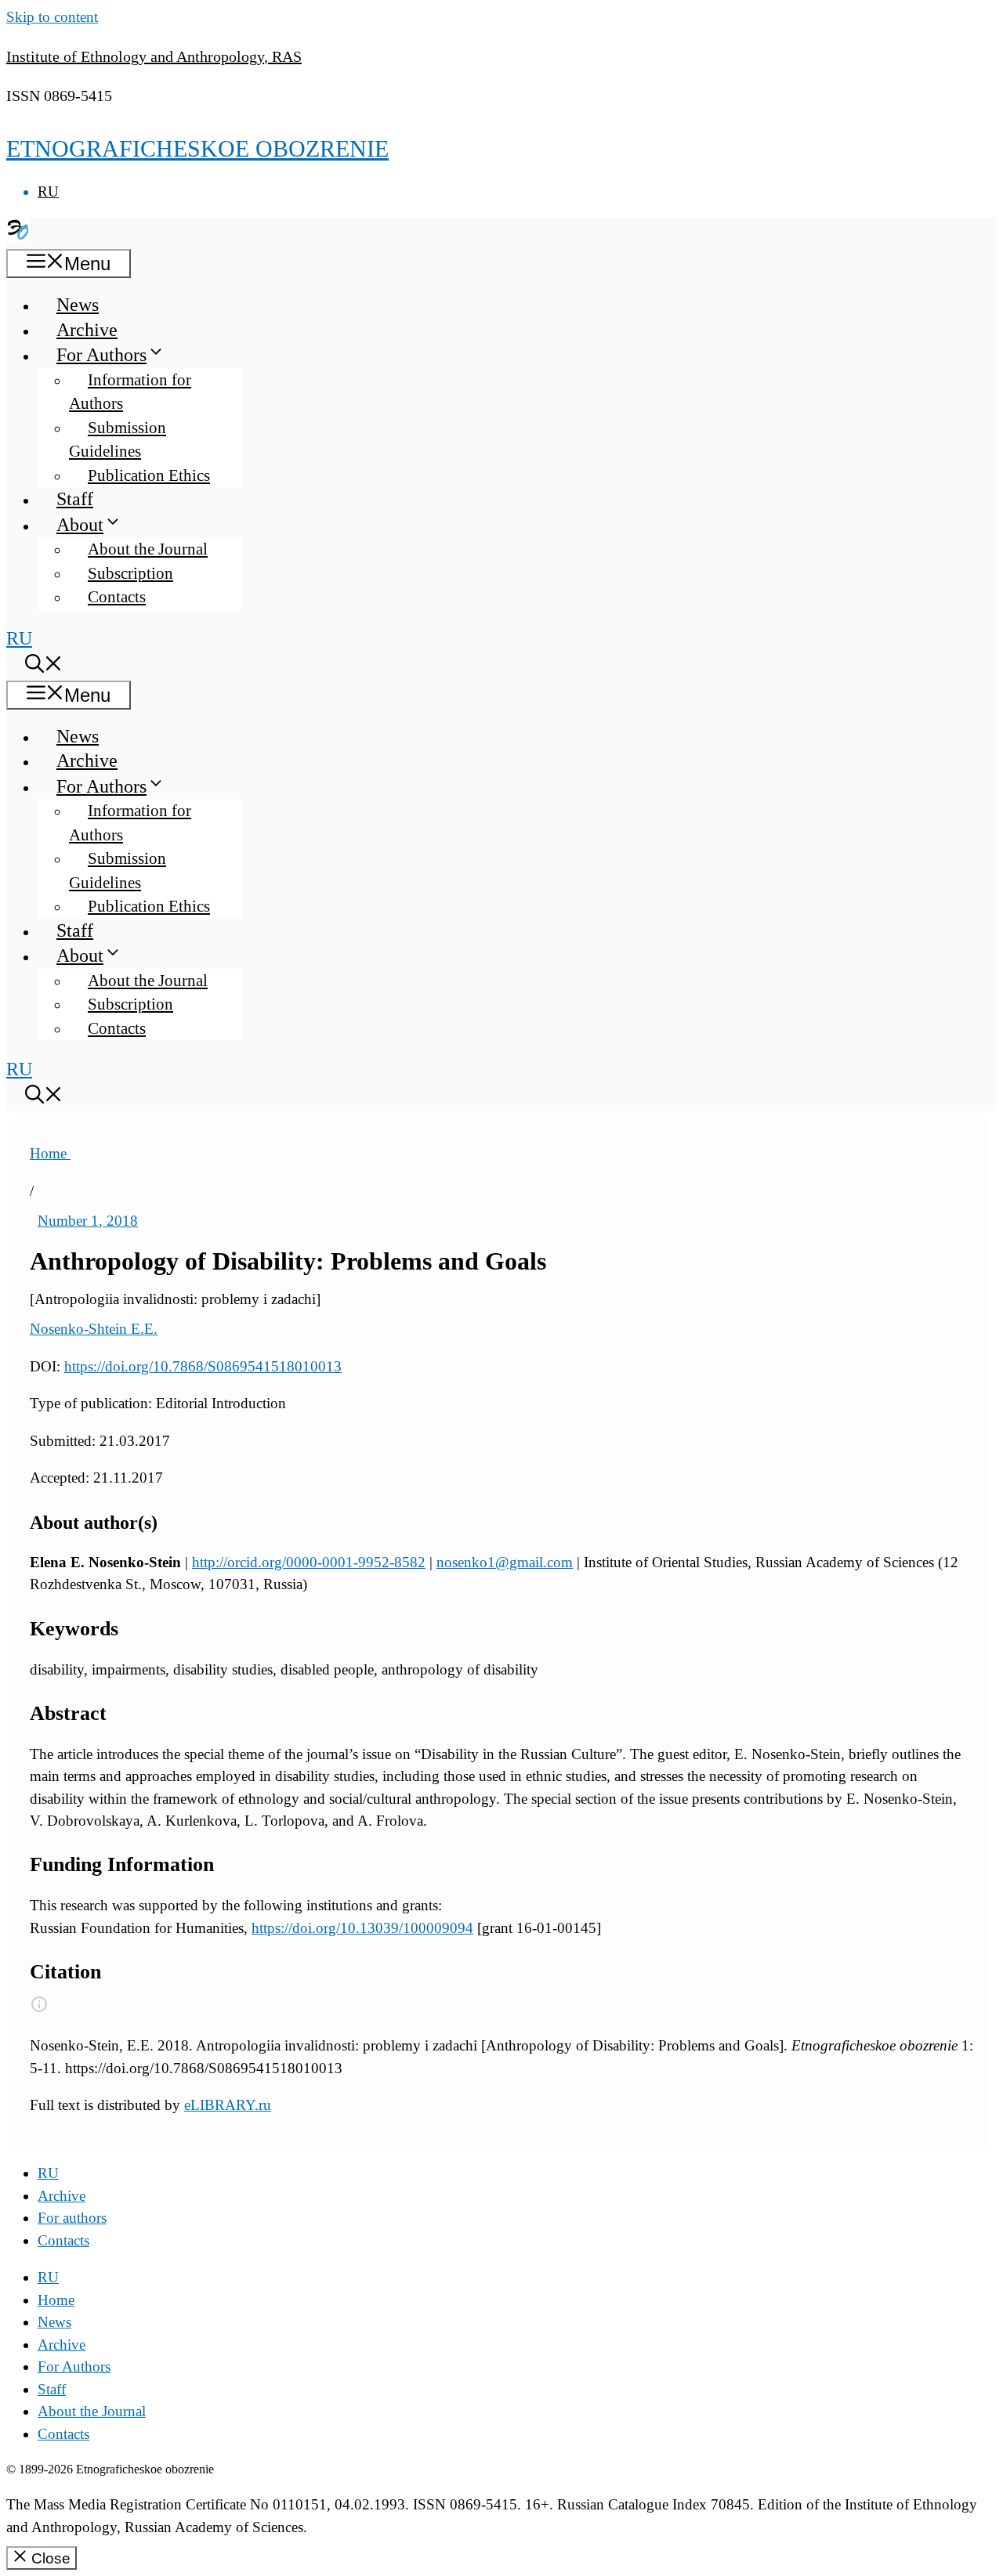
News (78, 305)
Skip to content (52, 17)
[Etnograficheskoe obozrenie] (18, 235)
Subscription (130, 573)
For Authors (101, 355)
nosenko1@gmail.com (505, 1562)
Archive (87, 330)
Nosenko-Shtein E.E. (94, 1329)
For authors (72, 2218)
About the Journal (148, 549)
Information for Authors (130, 392)
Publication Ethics (149, 475)
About (80, 525)
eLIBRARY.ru (228, 2105)
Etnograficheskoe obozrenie (197, 148)
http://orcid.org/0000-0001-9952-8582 (309, 1562)
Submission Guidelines (118, 440)
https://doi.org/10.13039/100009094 (362, 1928)
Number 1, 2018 (88, 1221)
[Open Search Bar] (44, 667)
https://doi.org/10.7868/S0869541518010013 (203, 1366)
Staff (75, 499)
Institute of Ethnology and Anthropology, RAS (154, 56)
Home (50, 1153)
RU (48, 191)
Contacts (117, 597)
